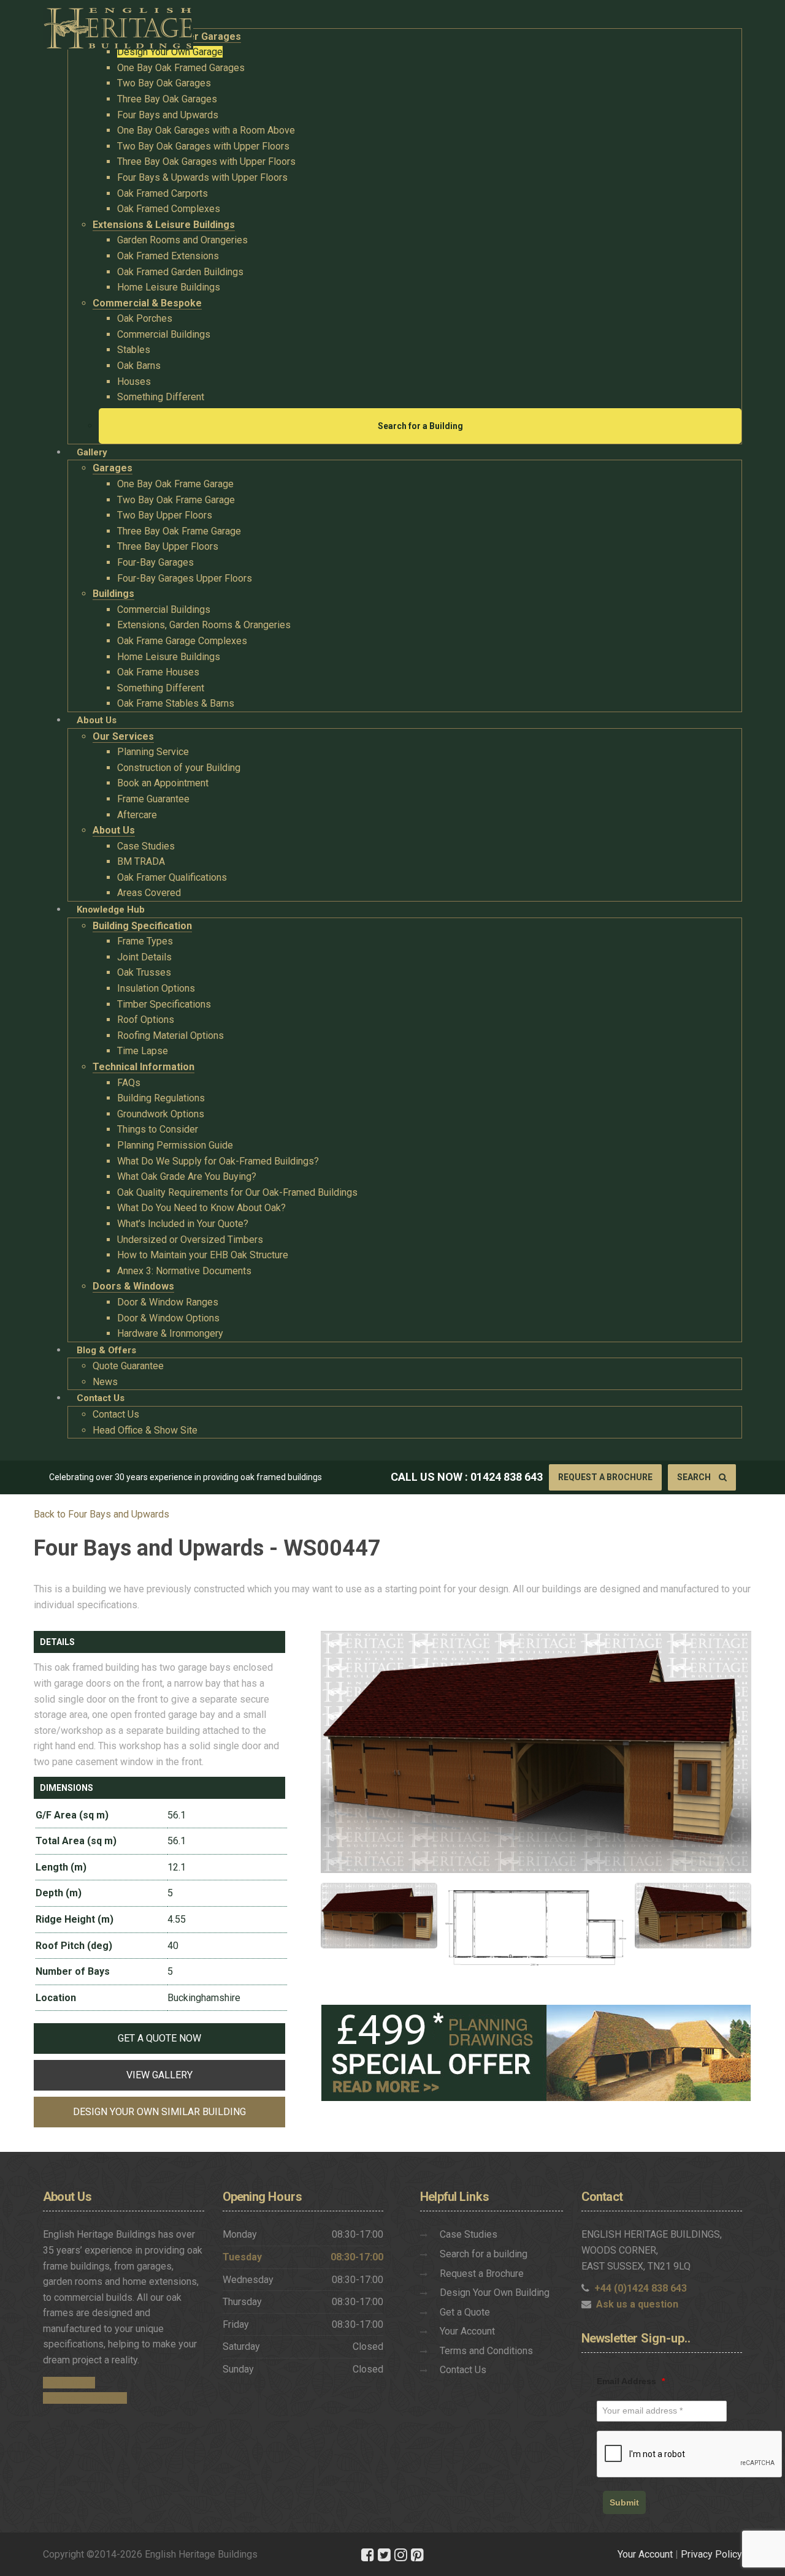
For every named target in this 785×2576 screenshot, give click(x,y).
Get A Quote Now (159, 2038)
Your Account (467, 2331)
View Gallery (159, 2075)
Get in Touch (69, 2383)
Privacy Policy (711, 2554)
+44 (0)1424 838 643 (641, 2288)
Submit (624, 2502)
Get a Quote (465, 2312)
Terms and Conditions (486, 2351)
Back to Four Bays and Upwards (101, 1514)
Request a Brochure (605, 1477)
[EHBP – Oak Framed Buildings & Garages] (118, 25)
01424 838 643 (507, 1477)
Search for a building (484, 2254)
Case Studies (469, 2234)
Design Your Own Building (495, 2293)
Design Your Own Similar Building (159, 2112)
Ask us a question (637, 2304)
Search (695, 1477)
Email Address (631, 2381)
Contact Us (463, 2370)
